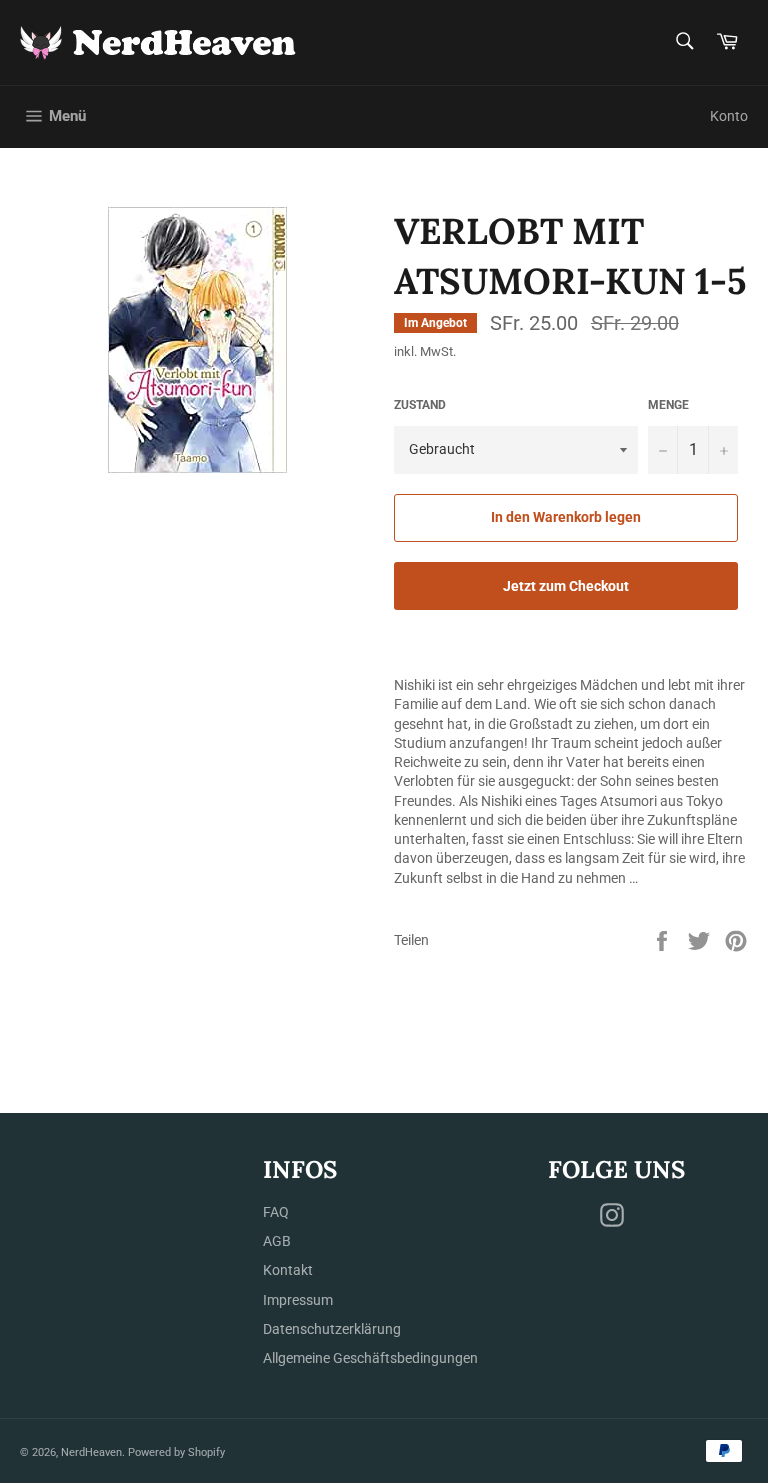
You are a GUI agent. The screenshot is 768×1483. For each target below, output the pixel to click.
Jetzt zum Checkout (566, 586)
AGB (277, 1241)
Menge (668, 405)
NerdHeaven (91, 1452)
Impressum (298, 1300)
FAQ (276, 1212)
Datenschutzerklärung (332, 1329)
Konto (729, 116)
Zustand (420, 405)
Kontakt (288, 1270)
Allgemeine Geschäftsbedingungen (370, 1358)
